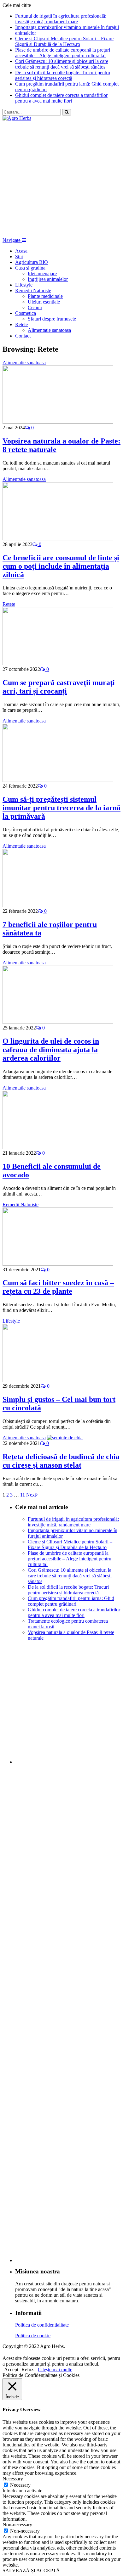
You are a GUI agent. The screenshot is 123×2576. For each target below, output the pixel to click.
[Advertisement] (61, 179)
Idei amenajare (42, 273)
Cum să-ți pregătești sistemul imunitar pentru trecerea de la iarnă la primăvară (61, 808)
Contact (23, 336)
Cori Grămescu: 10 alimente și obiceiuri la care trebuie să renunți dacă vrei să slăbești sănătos (62, 64)
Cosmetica (26, 313)
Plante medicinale (45, 296)
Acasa (21, 251)
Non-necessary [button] (17, 2525)
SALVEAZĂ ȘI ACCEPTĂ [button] (31, 2570)
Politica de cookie (33, 2336)
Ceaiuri (35, 307)
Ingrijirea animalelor (48, 279)
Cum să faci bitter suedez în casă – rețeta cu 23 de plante (58, 1287)
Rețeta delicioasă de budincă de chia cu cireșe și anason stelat (61, 1461)
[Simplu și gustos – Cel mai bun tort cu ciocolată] (58, 1380)
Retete (21, 324)
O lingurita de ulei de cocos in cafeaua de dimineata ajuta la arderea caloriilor (51, 1050)
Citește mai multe (55, 2370)
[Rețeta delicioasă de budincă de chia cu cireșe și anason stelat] (65, 1438)
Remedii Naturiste (33, 290)
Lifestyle (24, 285)
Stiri (19, 256)
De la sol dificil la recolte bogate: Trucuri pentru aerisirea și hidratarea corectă (63, 75)
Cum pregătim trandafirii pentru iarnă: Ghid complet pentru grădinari (71, 1601)
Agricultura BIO (32, 262)
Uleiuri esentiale (44, 302)
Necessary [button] (13, 2479)
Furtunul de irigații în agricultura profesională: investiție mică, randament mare (61, 19)
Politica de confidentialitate (42, 2325)
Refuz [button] (27, 2370)
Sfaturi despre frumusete (52, 319)
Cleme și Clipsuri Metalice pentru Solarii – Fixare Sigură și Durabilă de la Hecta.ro (64, 41)
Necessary (20, 2485)
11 (23, 1495)
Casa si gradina (30, 268)
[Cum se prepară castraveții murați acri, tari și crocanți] (58, 664)
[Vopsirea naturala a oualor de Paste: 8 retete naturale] (58, 422)
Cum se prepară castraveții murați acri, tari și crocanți (59, 687)
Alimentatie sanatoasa (49, 330)
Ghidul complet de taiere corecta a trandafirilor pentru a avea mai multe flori (61, 98)
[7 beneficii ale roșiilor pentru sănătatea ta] (58, 905)
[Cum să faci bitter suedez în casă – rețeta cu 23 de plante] (58, 1264)
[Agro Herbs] (17, 118)
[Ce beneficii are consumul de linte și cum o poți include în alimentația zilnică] (58, 539)
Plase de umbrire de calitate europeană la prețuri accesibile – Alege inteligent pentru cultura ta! (63, 53)
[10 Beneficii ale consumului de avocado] (58, 1147)
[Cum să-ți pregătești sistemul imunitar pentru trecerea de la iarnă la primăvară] (58, 780)
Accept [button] (11, 2370)
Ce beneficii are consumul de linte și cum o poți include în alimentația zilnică (61, 566)
